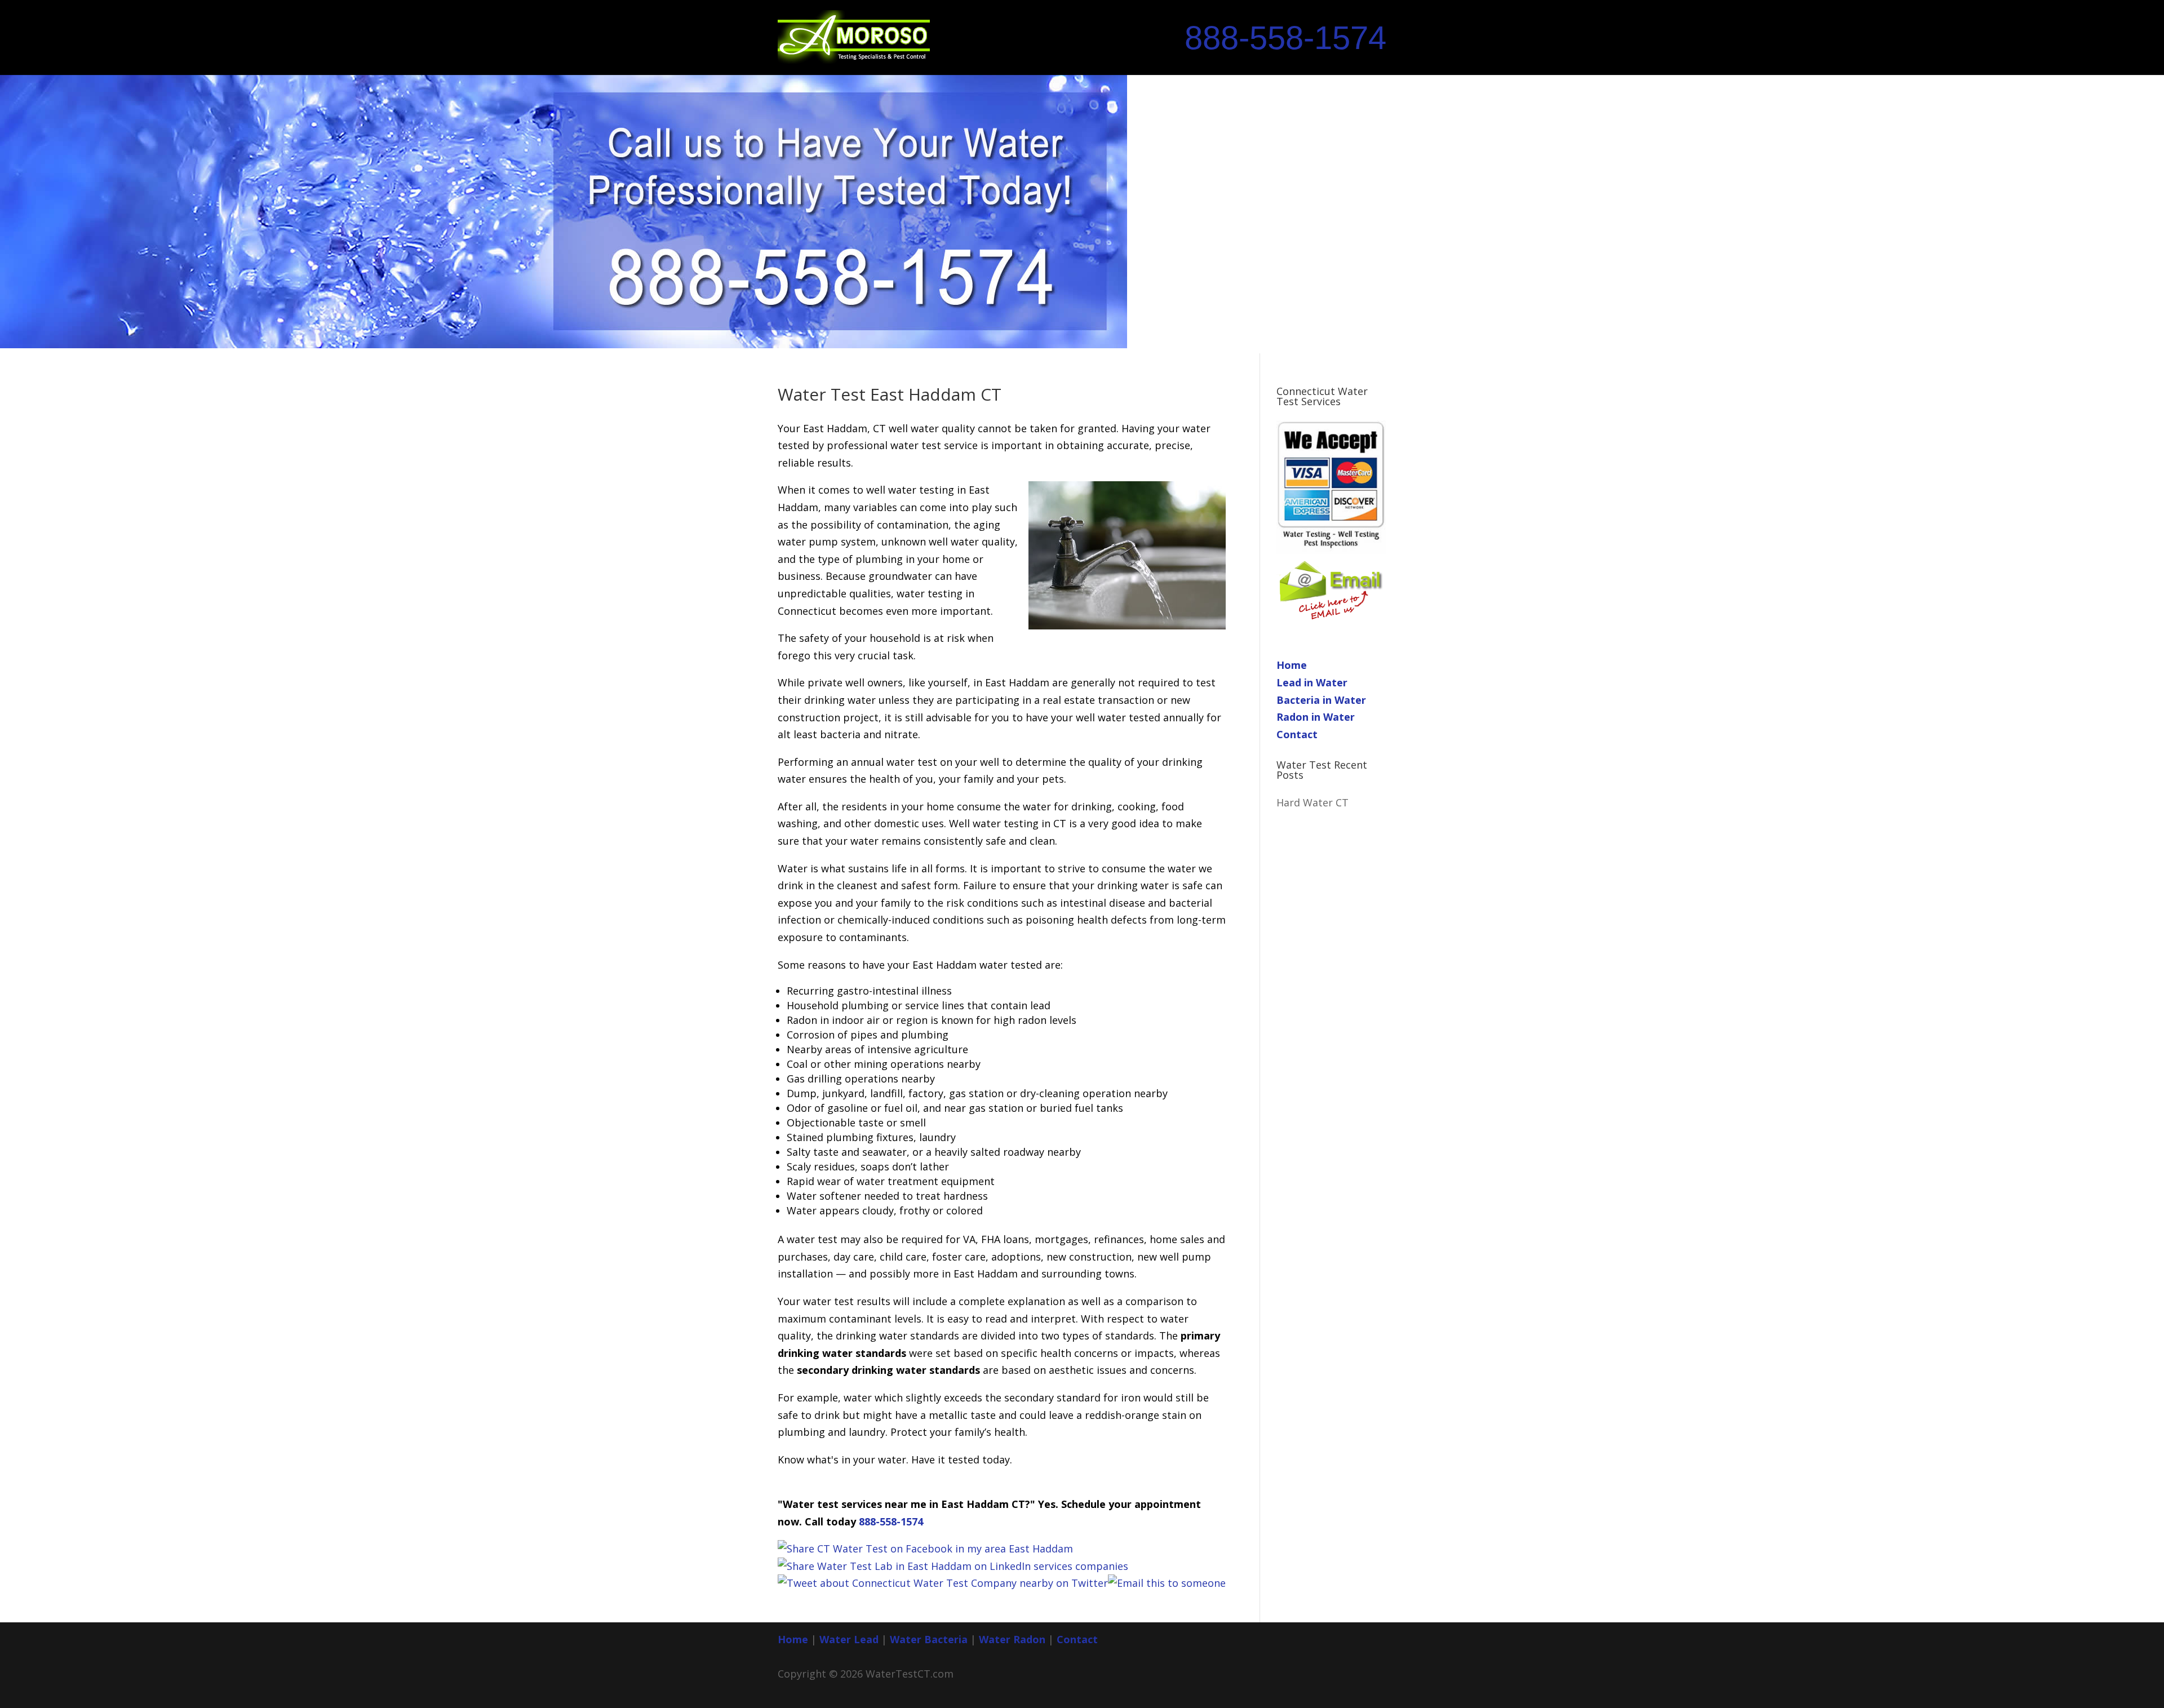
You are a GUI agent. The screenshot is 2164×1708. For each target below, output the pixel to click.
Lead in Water (1312, 682)
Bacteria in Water (1321, 700)
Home (1292, 665)
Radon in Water (1316, 717)
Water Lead (850, 1639)
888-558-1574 (1285, 38)
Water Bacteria (929, 1639)
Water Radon (1012, 1639)
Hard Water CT (1312, 802)
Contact (1297, 734)
